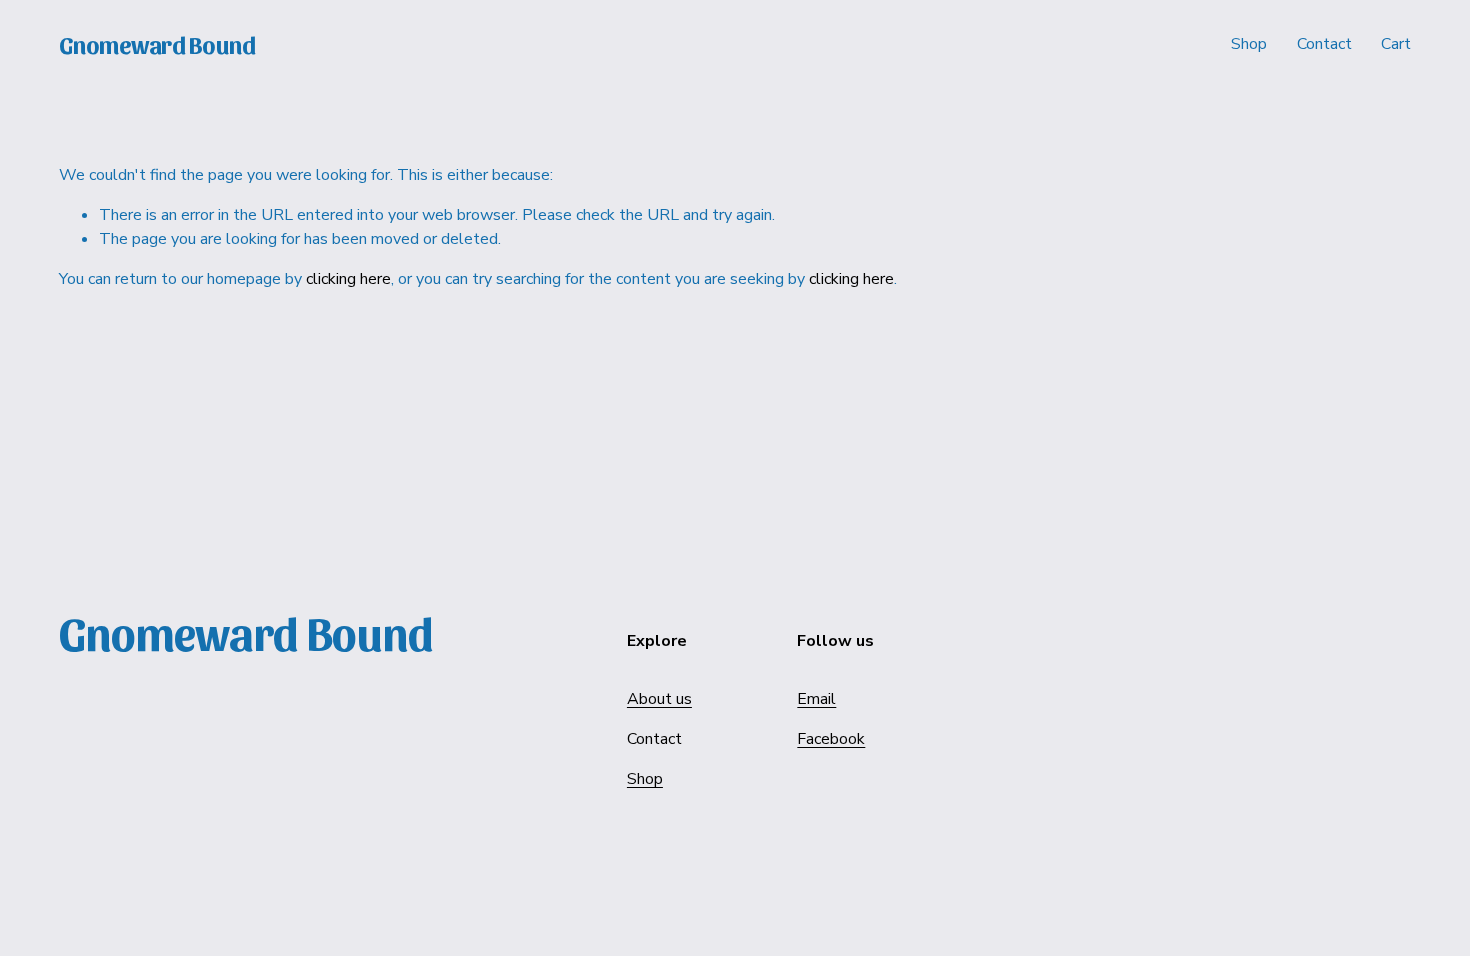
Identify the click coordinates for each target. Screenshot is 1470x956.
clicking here (348, 279)
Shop (1249, 44)
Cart (1396, 44)
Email (816, 699)
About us (659, 699)
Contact (1324, 44)
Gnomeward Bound (157, 43)
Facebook (831, 739)
